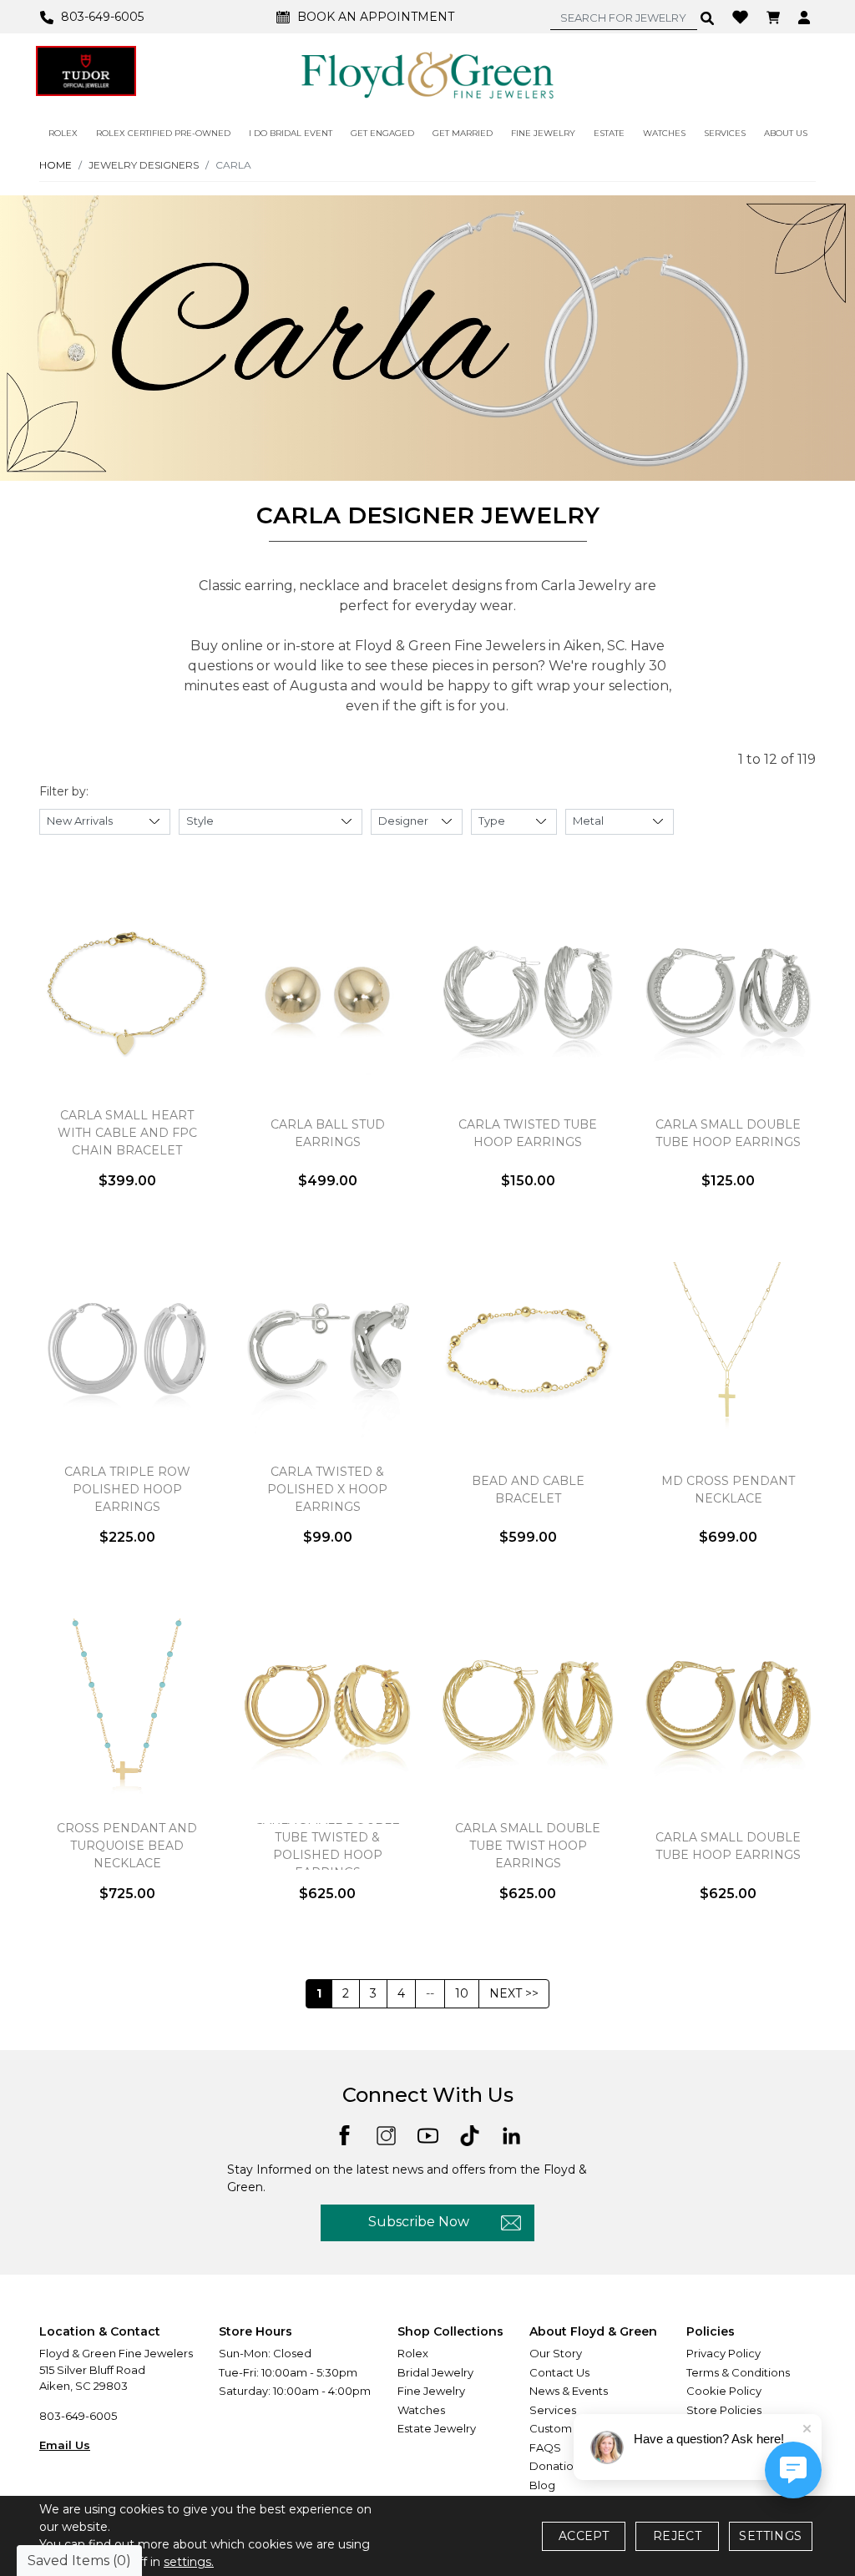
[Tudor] (86, 71)
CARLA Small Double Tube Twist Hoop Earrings (528, 1846)
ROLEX (63, 133)
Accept (584, 2536)
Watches (421, 2410)
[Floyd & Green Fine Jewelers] (427, 74)
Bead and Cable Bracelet (528, 1490)
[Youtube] (428, 2135)
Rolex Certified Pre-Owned (163, 133)
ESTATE (609, 133)
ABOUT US (786, 133)
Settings (770, 2536)
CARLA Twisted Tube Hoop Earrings (528, 1133)
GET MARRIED (463, 133)
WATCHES (664, 133)
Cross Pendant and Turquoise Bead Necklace (127, 1846)
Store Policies (724, 2410)
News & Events (569, 2391)
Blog (542, 2485)
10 (462, 1993)
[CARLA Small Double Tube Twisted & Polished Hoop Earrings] (327, 1706)
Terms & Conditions (738, 2372)
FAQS (545, 2447)
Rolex (413, 2353)
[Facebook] (344, 2134)
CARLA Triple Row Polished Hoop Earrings (127, 1489)
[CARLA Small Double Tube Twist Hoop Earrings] (528, 1706)
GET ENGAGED (382, 133)
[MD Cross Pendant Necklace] (728, 1350)
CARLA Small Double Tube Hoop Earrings (728, 1133)
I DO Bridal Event (291, 133)
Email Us (65, 2445)
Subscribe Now (419, 2222)
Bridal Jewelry (435, 2372)
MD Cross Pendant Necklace (728, 1490)
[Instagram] (386, 2135)
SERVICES (725, 133)
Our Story (556, 2353)
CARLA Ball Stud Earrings (328, 1133)
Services (553, 2410)
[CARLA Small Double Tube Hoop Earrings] (728, 993)
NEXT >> (514, 1993)
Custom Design (571, 2428)
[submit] (708, 18)
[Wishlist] (742, 16)
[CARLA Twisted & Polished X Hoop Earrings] (327, 1350)
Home (56, 165)
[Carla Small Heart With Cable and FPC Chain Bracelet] (127, 993)
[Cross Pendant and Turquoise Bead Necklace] (127, 1706)
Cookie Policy (724, 2391)
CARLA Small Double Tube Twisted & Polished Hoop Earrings (327, 1846)
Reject (677, 2536)
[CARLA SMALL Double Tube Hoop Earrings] (728, 1706)
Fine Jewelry (431, 2391)
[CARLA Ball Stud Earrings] (327, 993)
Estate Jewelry (437, 2428)
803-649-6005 (78, 2416)
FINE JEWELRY (543, 133)
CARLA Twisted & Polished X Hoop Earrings (327, 1489)
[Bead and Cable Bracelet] (528, 1350)
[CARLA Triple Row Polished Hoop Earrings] (127, 1350)
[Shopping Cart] (775, 17)
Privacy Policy (723, 2353)
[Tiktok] (470, 2135)
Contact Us (559, 2372)
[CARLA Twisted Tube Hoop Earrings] (528, 993)
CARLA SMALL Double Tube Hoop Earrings (728, 1846)
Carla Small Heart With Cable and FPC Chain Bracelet (127, 1133)
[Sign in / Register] (806, 17)
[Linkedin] (511, 2135)
